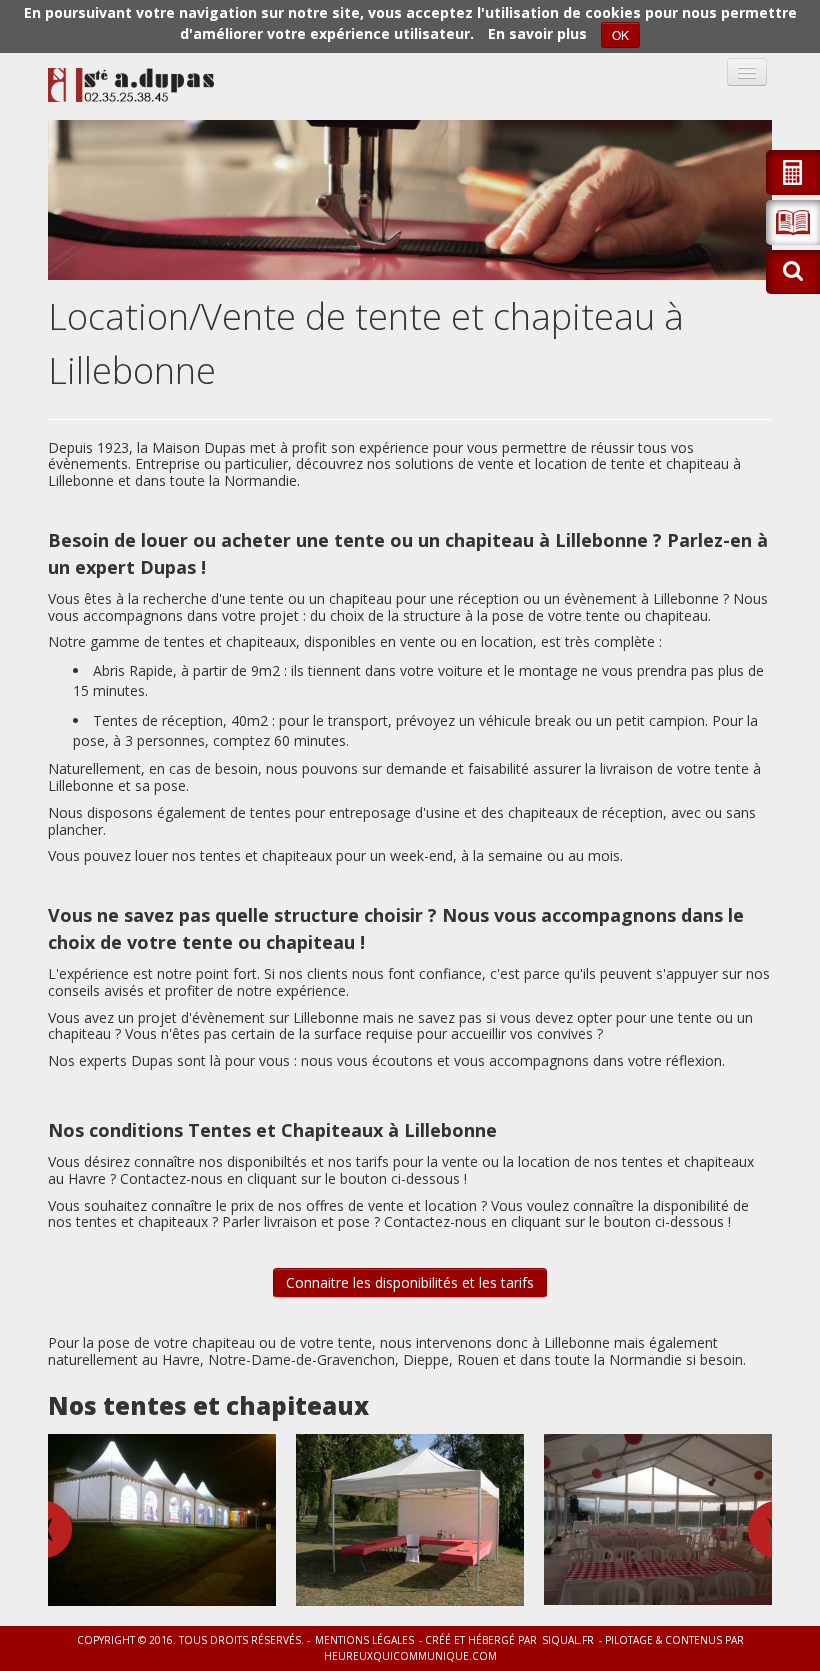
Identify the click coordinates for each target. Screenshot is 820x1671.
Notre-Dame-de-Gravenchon (301, 1359)
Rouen (478, 1359)
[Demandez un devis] (793, 172)
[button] (793, 222)
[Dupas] (131, 84)
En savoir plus (537, 33)
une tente (253, 598)
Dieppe (426, 1359)
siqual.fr (568, 1640)
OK (620, 34)
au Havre (171, 1359)
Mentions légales (364, 1640)
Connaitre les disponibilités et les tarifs (410, 1282)
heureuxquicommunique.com (410, 1656)
